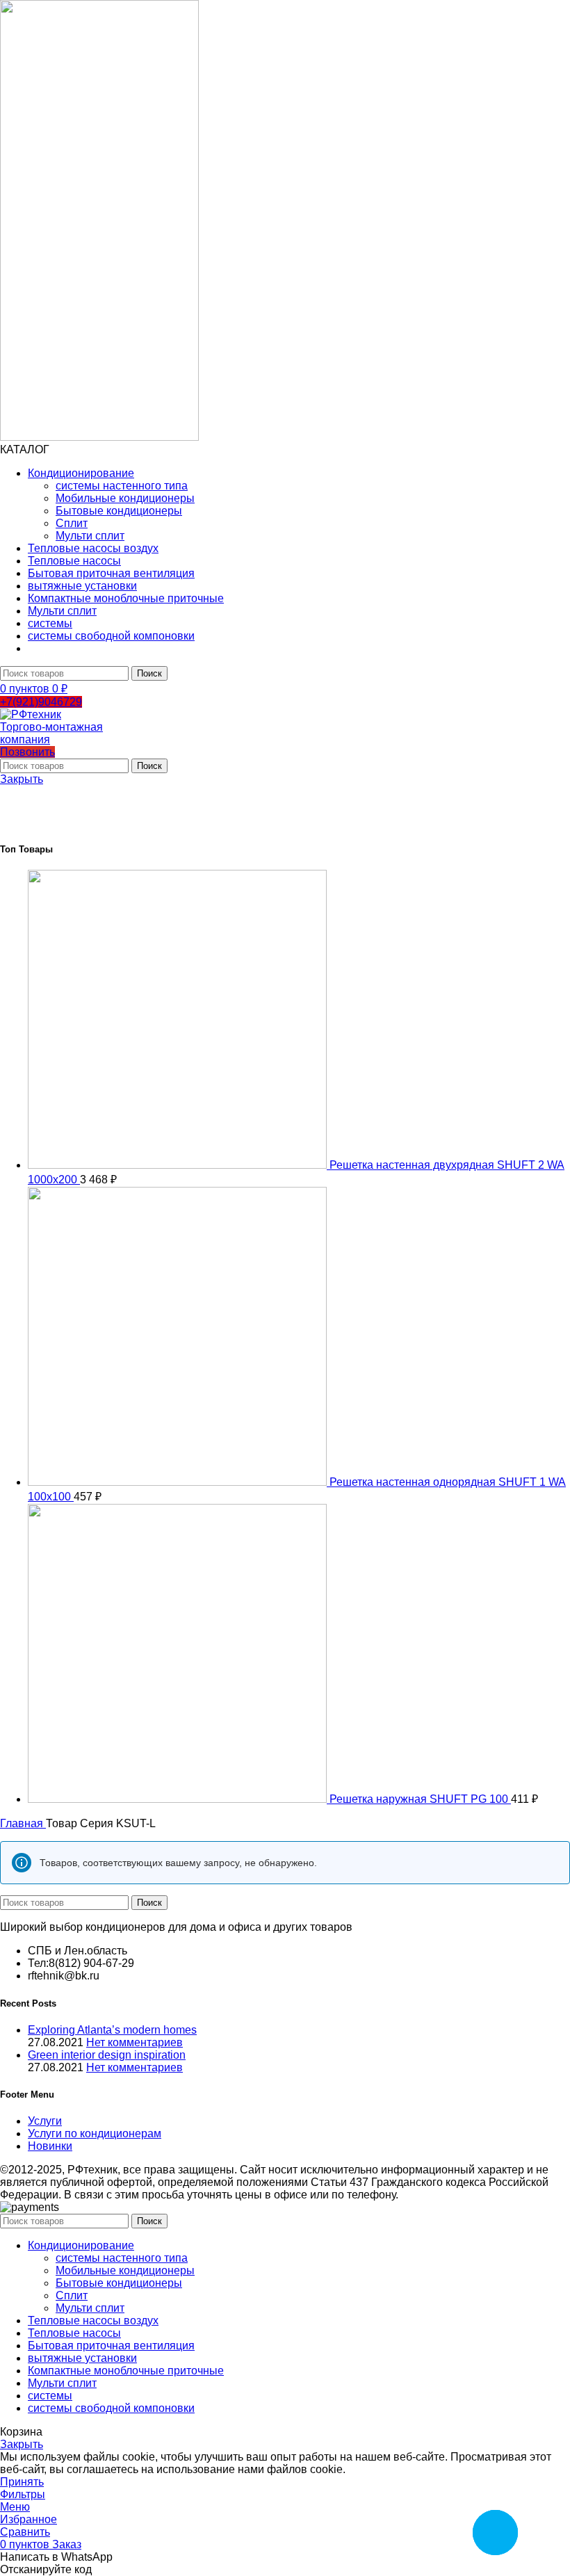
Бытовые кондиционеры (119, 511)
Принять (22, 2482)
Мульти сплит (90, 536)
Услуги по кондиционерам (95, 2133)
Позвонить (27, 752)
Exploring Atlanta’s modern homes (112, 2030)
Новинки (50, 2146)
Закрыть (22, 779)
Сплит (72, 523)
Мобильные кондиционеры (125, 498)
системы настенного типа (122, 486)
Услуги (45, 2121)
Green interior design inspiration (107, 2055)
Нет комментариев (135, 2042)
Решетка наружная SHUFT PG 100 (420, 1799)
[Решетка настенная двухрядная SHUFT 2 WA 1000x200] (179, 1165)
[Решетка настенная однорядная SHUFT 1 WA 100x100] (179, 1482)
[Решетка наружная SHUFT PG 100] (179, 1799)
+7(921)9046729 (41, 702)
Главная (23, 1823)
